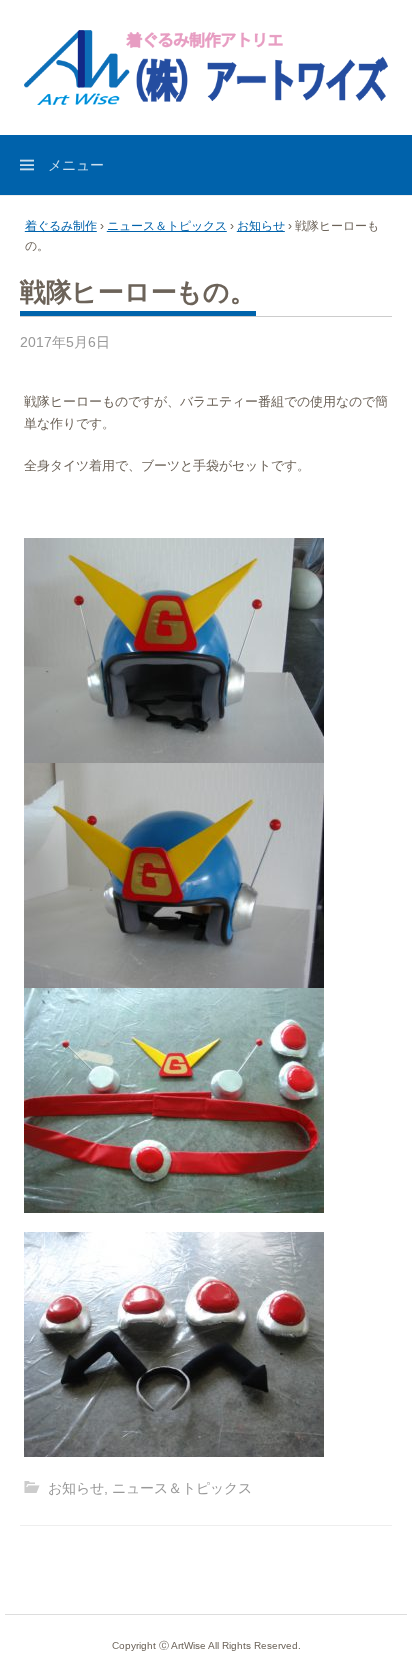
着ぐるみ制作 (61, 226)
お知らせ (261, 226)
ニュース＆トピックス (167, 226)
